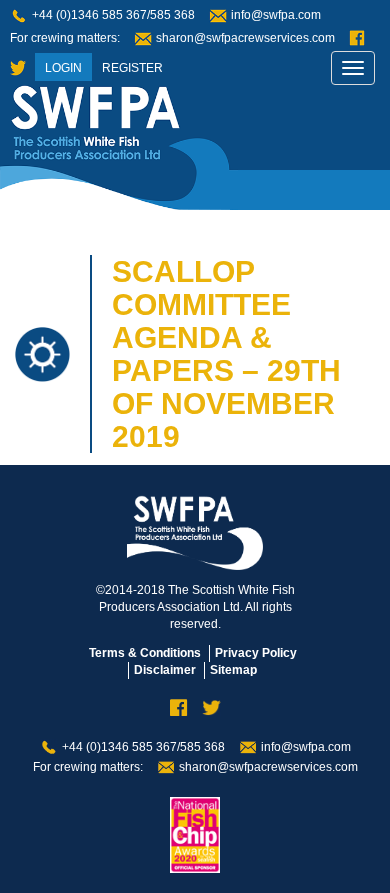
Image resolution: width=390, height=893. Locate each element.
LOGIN (63, 68)
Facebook (357, 38)
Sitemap (233, 670)
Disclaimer (165, 670)
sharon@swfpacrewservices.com (245, 38)
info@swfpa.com (276, 15)
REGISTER (132, 68)
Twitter (18, 68)
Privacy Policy (256, 653)
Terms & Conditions (145, 653)
